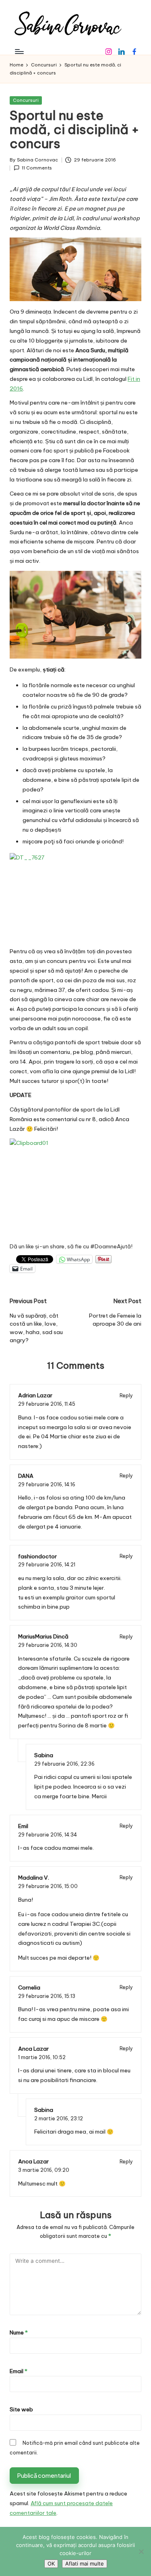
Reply (126, 1395)
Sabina (44, 1755)
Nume (19, 2332)
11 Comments (37, 168)
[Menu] (19, 51)
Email (19, 2371)
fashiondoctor (37, 1556)
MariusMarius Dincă (43, 1636)
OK (51, 2564)
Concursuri (26, 100)
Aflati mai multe (85, 2564)
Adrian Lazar (35, 1395)
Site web (21, 2409)
